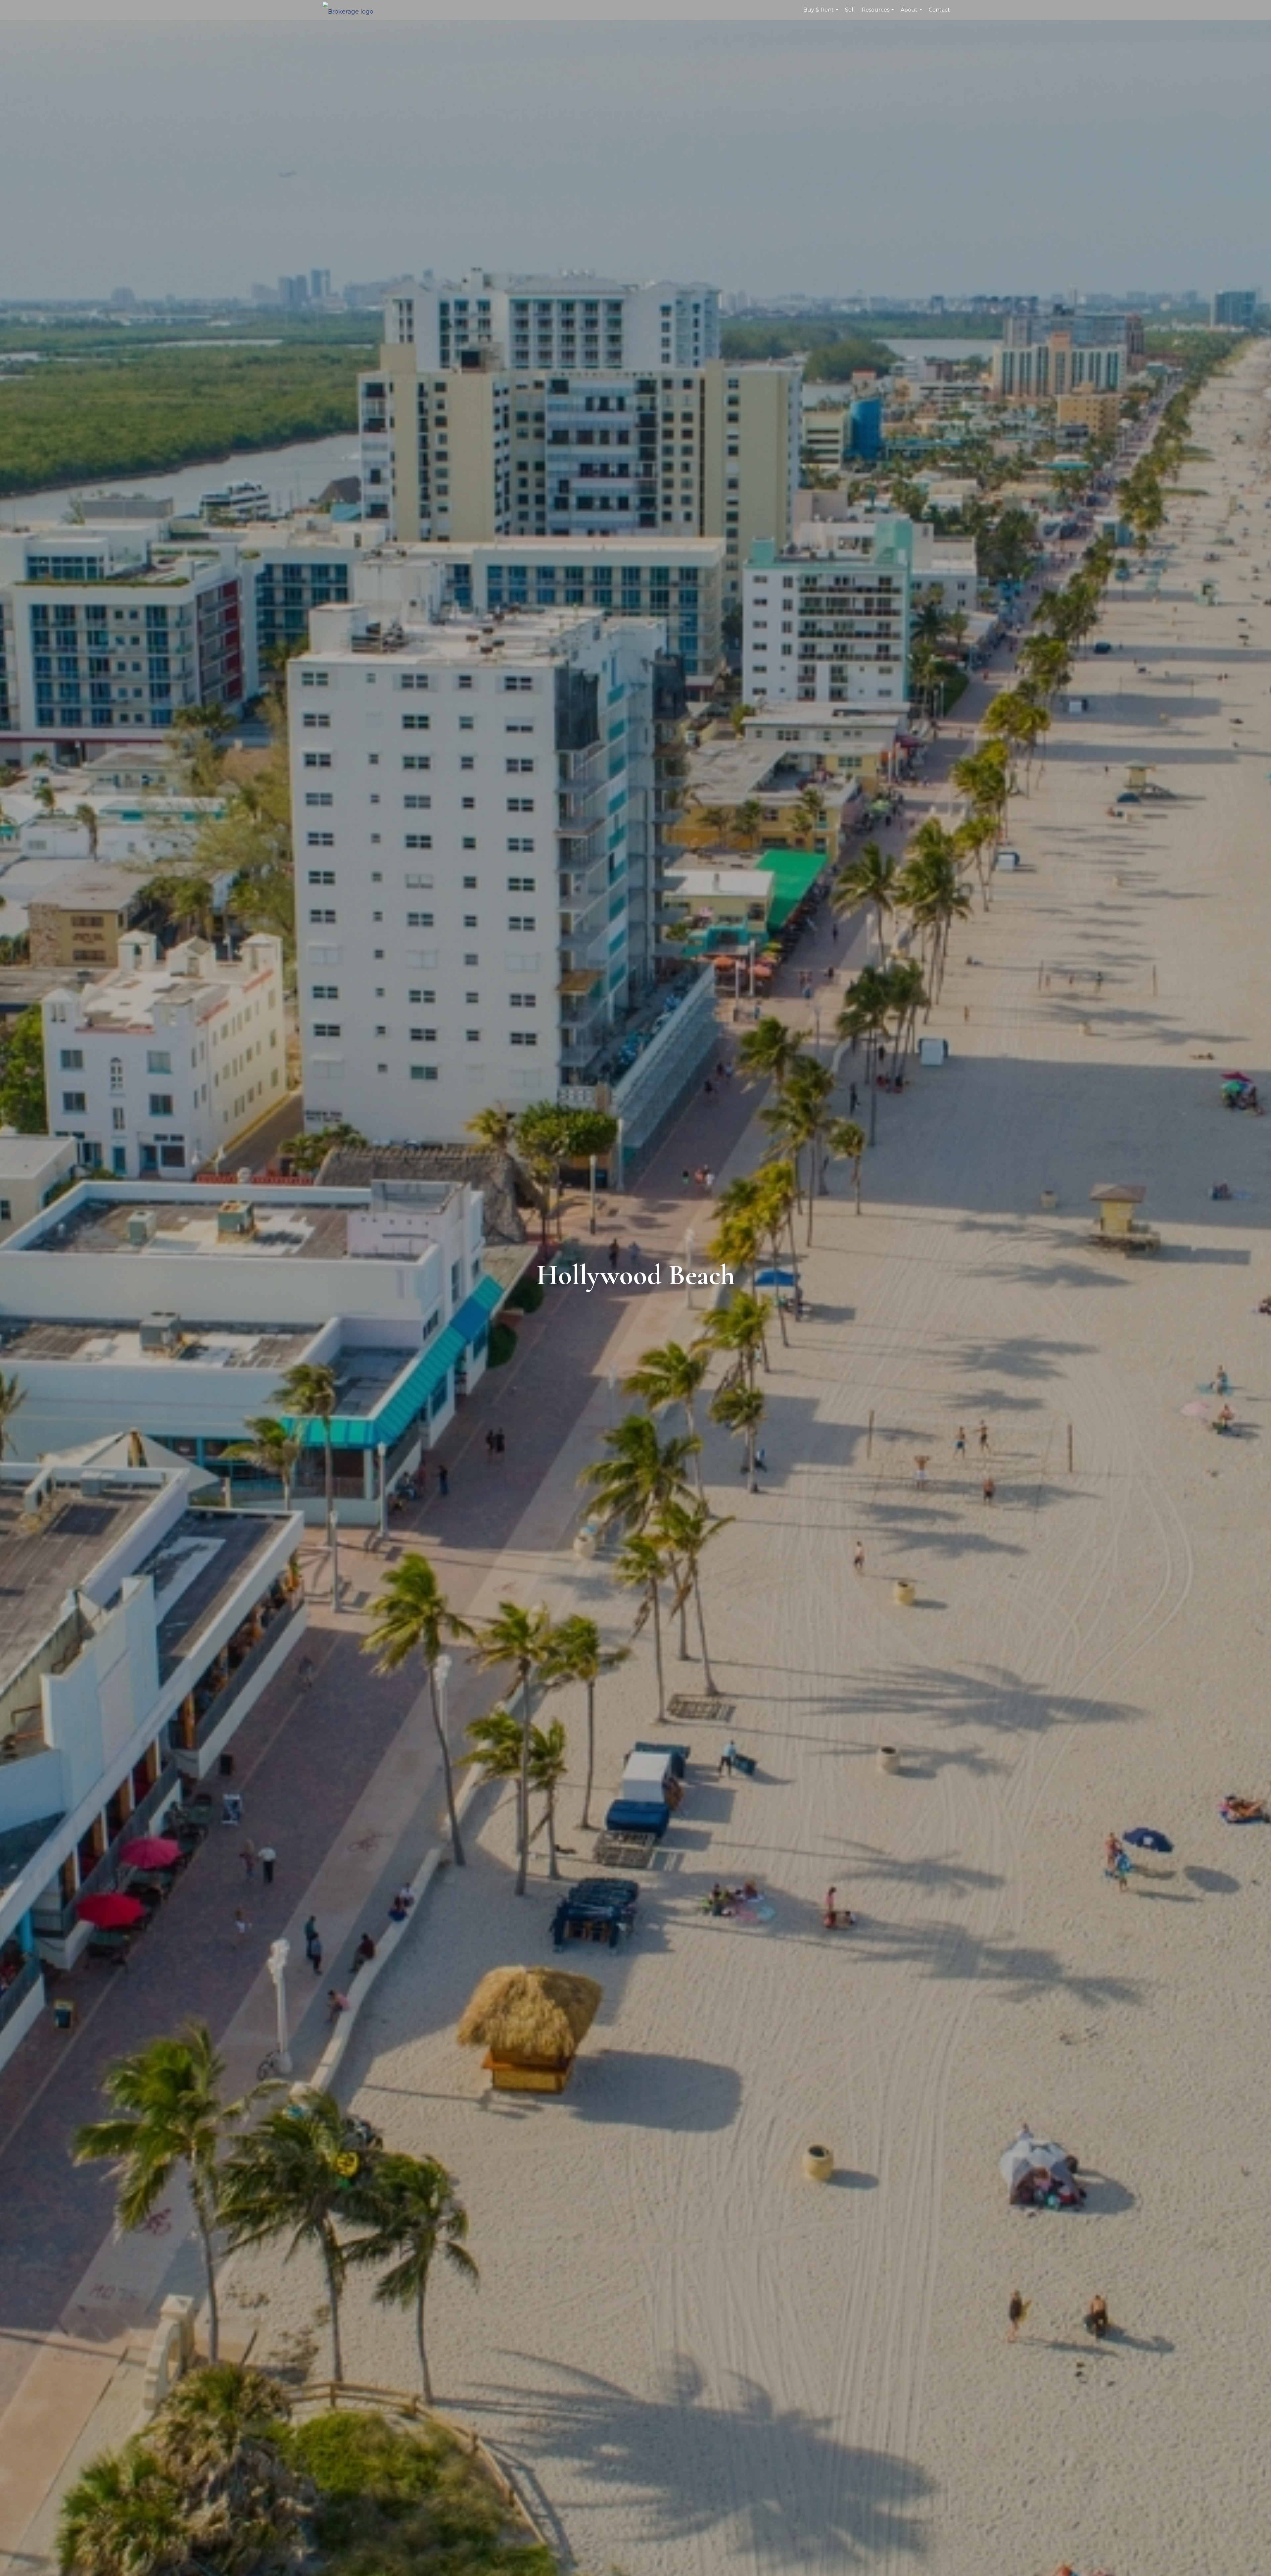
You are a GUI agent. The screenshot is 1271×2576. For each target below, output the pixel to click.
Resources (879, 13)
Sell (850, 10)
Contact (939, 10)
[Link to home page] (351, 10)
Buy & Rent (822, 13)
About (912, 13)
